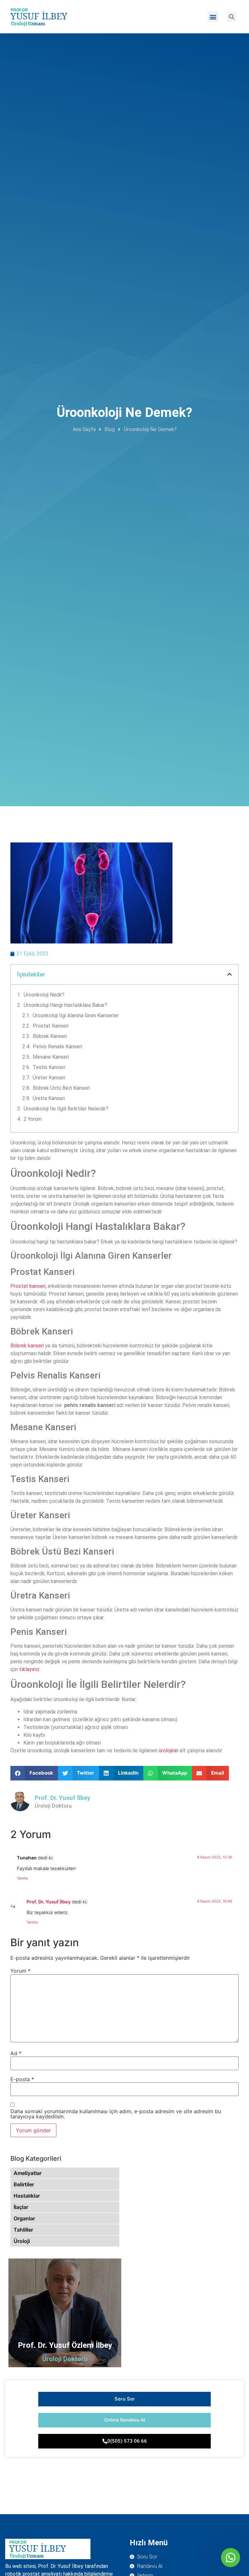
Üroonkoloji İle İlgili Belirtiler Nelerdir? (66, 1109)
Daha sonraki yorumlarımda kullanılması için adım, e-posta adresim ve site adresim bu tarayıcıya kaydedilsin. (116, 2114)
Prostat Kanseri (51, 1026)
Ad (16, 2053)
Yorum (20, 1971)
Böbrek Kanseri (50, 1036)
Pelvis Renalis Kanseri (57, 1047)
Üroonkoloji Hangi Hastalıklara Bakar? (65, 1005)
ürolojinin (168, 1751)
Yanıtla (22, 1878)
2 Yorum (33, 1119)
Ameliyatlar (28, 2173)
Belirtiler (24, 2184)
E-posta (22, 2079)
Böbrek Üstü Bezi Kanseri (61, 1088)
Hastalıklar (27, 2196)
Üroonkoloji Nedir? (44, 995)
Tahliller (23, 2230)
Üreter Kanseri (49, 1078)
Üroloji (22, 2241)
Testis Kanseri (49, 1067)
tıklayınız (29, 1669)
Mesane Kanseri (51, 1057)
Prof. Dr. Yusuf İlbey (49, 1902)
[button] (213, 17)
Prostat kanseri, (28, 1286)
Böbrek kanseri (27, 1346)
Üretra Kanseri (49, 1098)
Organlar (24, 2218)
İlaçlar (21, 2207)
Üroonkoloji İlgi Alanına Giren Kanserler (76, 1015)
